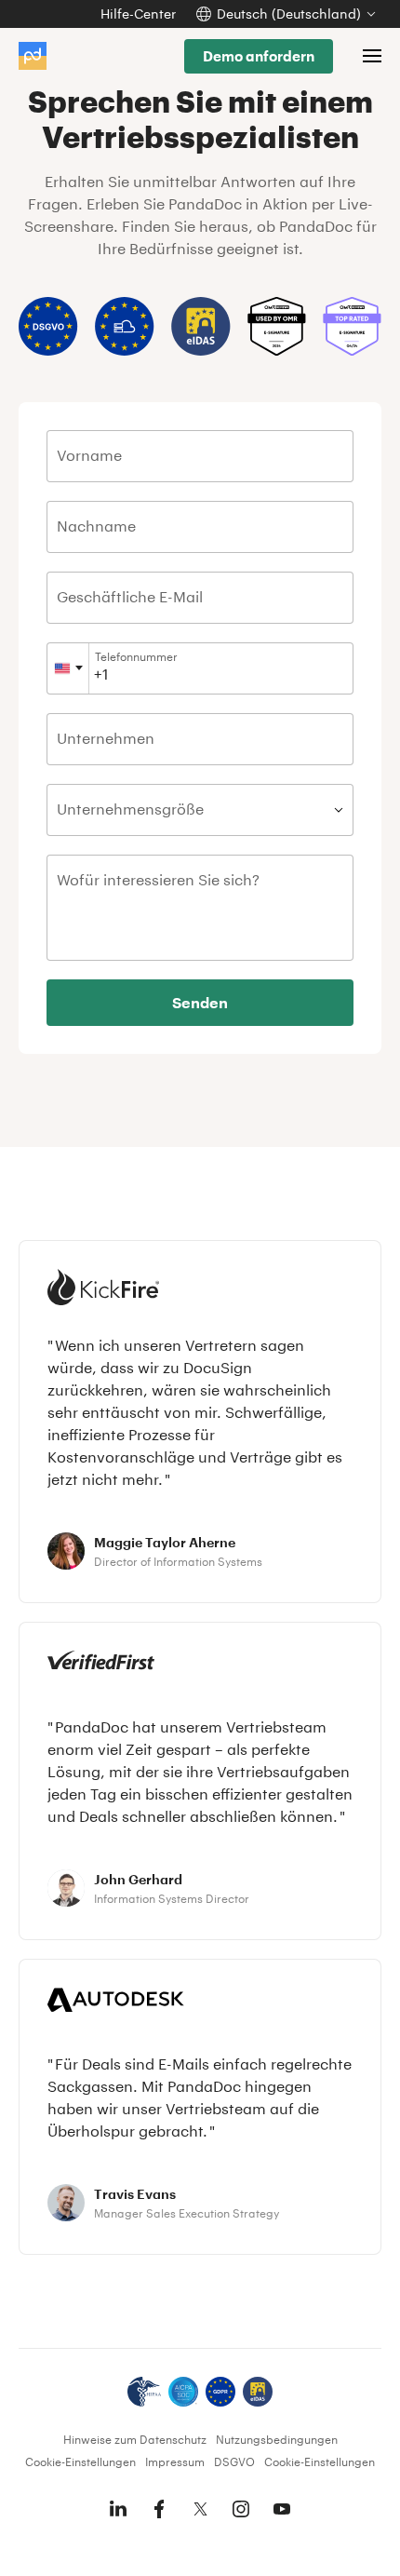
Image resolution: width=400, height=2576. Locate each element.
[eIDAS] (258, 2392)
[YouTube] (282, 2509)
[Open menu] (372, 56)
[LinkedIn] (118, 2509)
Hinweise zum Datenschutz (135, 2439)
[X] (200, 2509)
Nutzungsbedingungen (277, 2439)
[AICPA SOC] (183, 2392)
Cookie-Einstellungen (80, 2461)
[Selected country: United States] (68, 668)
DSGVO (234, 2461)
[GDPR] (220, 2392)
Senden (200, 1002)
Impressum (175, 2461)
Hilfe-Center (138, 13)
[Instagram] (241, 2509)
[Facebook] (159, 2509)
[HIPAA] (144, 2392)
